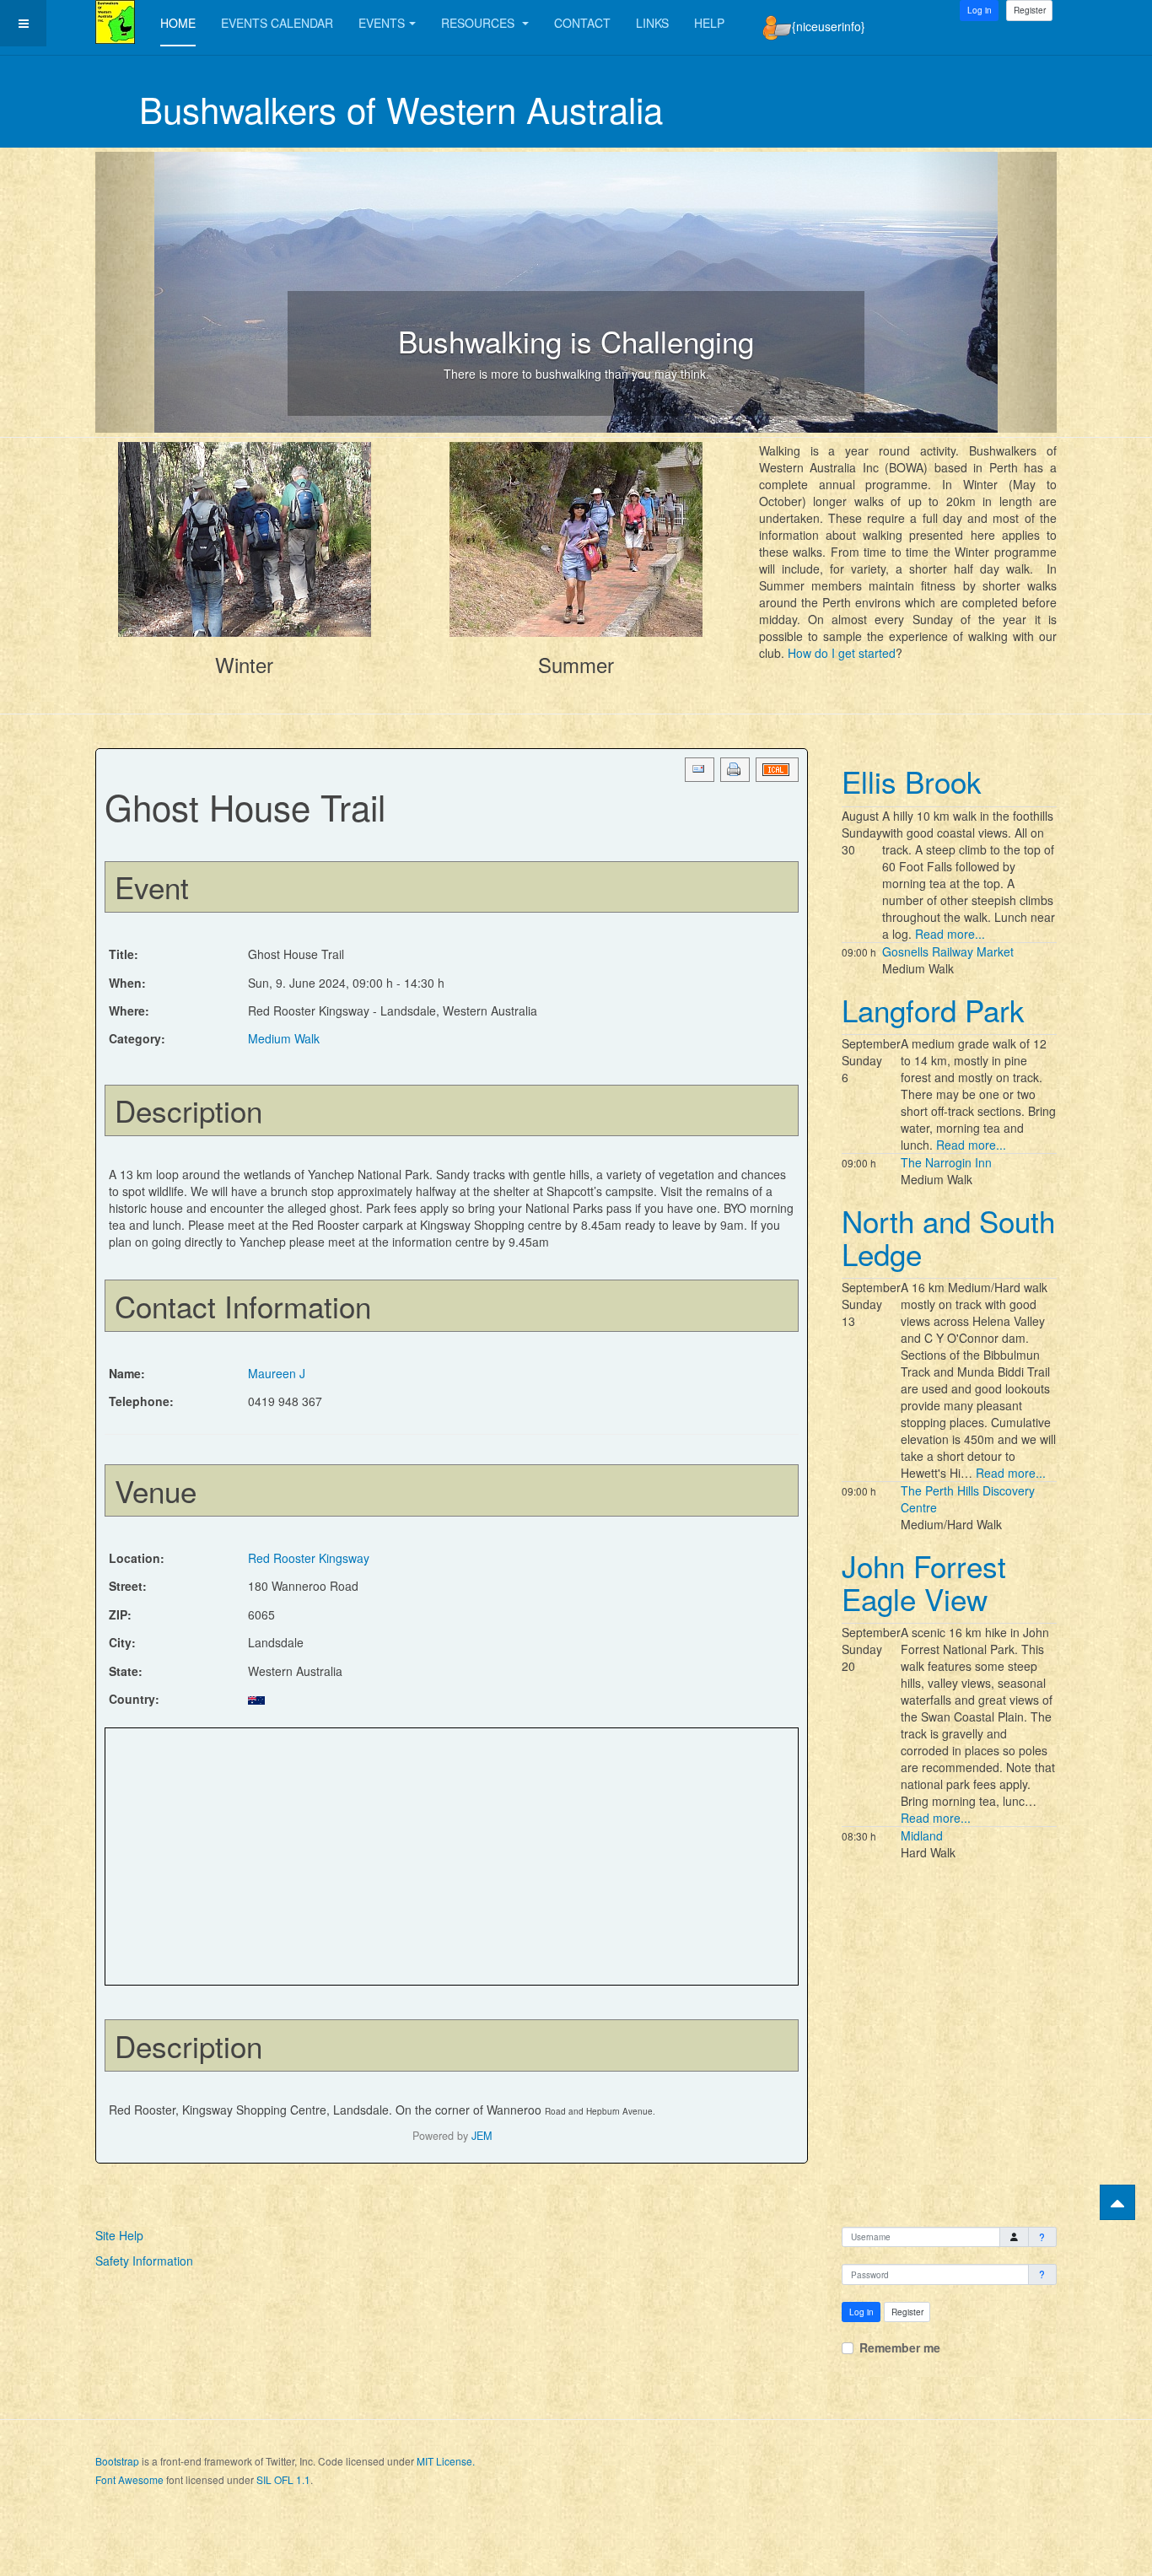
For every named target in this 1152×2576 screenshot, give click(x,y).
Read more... (950, 934)
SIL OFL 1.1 (283, 2479)
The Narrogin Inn (946, 1162)
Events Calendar (277, 23)
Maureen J (277, 1373)
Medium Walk (284, 1038)
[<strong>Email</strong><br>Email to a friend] (700, 770)
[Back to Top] (1117, 2202)
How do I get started (842, 653)
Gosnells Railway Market (948, 951)
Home (178, 23)
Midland (922, 1835)
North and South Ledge (948, 1237)
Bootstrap (117, 2461)
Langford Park (933, 1010)
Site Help (119, 2235)
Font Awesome (129, 2479)
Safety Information (144, 2261)
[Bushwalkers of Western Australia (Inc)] (115, 22)
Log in (861, 2312)
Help (709, 23)
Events (382, 23)
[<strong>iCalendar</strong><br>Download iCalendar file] (777, 770)
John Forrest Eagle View (924, 1582)
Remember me (900, 2347)
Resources (479, 23)
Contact (582, 23)
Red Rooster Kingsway (309, 1558)
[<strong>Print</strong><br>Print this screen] (735, 770)
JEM (482, 2136)
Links (652, 23)
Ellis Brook (912, 781)
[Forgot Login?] (1043, 2237)
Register (1030, 10)
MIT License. (446, 2461)
